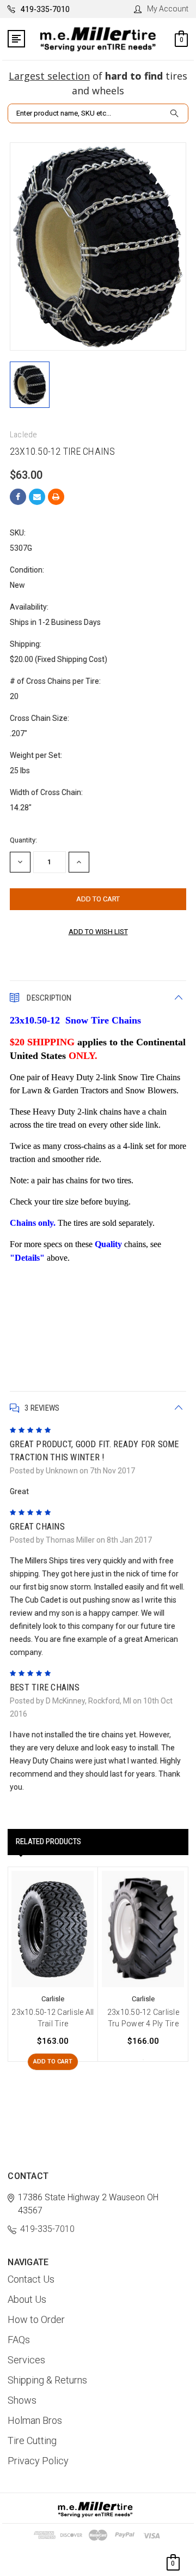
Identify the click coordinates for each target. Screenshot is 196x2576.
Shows (22, 2400)
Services (26, 2360)
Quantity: (23, 840)
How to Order (36, 2319)
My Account (168, 9)
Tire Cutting (32, 2440)
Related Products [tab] (48, 1841)
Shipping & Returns (47, 2380)
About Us (27, 2299)
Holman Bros (35, 2420)
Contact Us (31, 2279)
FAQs (19, 2340)
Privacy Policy (38, 2461)
